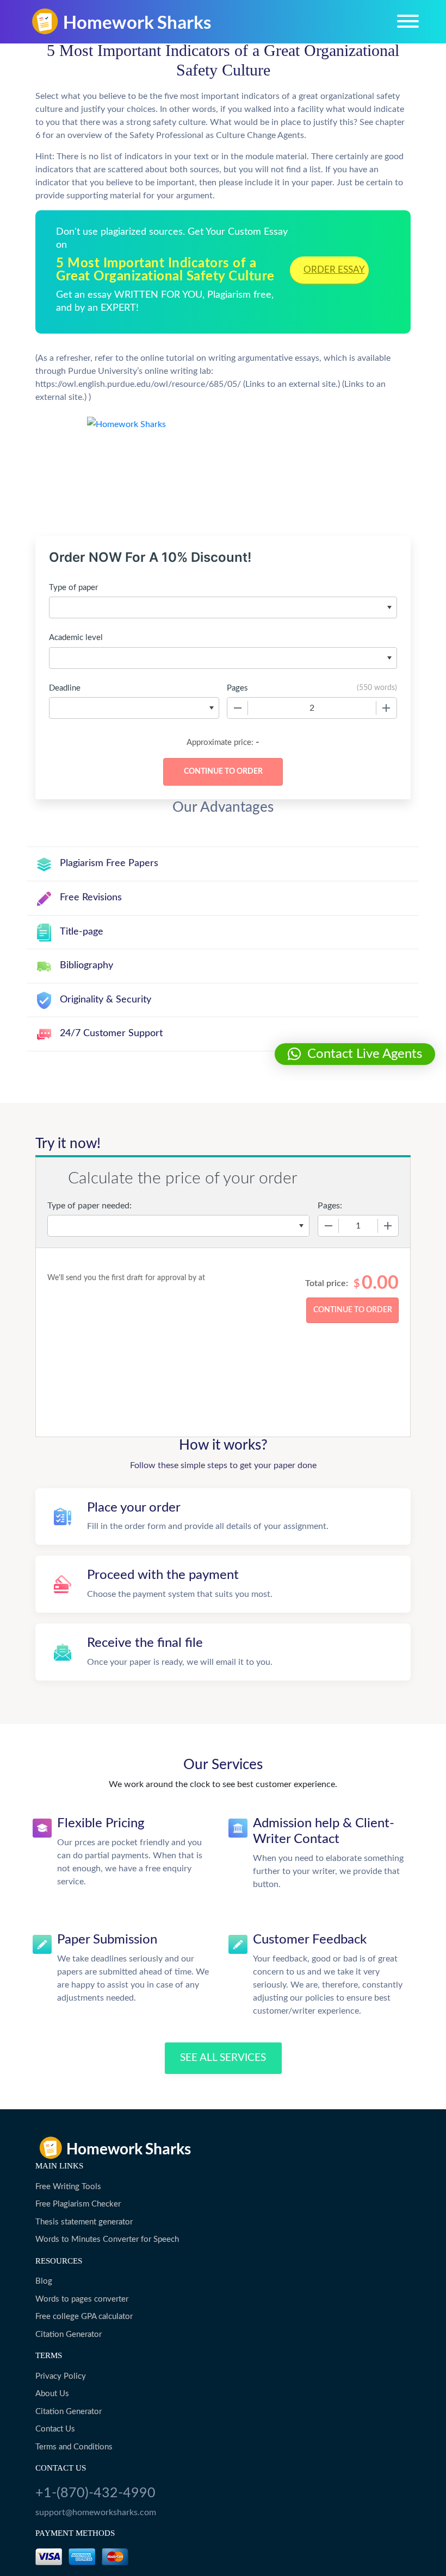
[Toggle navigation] (408, 21)
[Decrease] (238, 708)
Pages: (330, 1206)
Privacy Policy (61, 2376)
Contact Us (55, 2429)
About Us (52, 2394)
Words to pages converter (82, 2299)
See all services (223, 2058)
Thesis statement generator (84, 2222)
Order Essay (334, 270)
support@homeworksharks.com (96, 2512)
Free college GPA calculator (84, 2317)
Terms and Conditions (74, 2447)
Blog (44, 2281)
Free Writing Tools (68, 2187)
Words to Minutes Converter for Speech (107, 2239)
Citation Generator (69, 2334)
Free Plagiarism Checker (78, 2204)
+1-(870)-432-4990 (95, 2493)
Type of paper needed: (89, 1206)
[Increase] (386, 708)
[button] (355, 1054)
